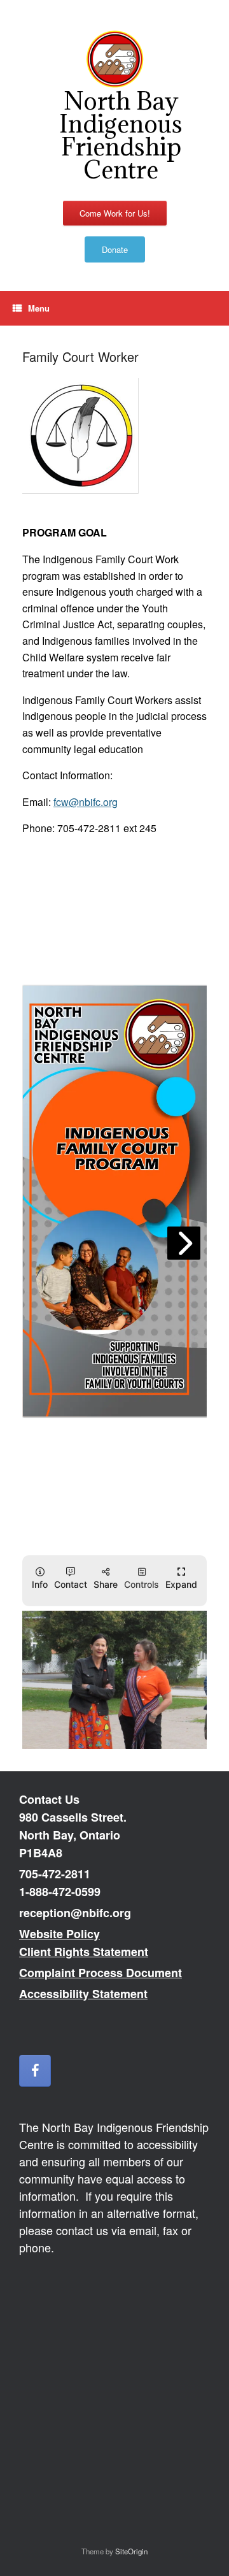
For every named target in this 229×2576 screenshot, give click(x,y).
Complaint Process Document (101, 1973)
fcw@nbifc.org (86, 802)
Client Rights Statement (84, 1952)
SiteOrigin (131, 2551)
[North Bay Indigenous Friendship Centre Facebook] (35, 2071)
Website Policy (59, 1934)
